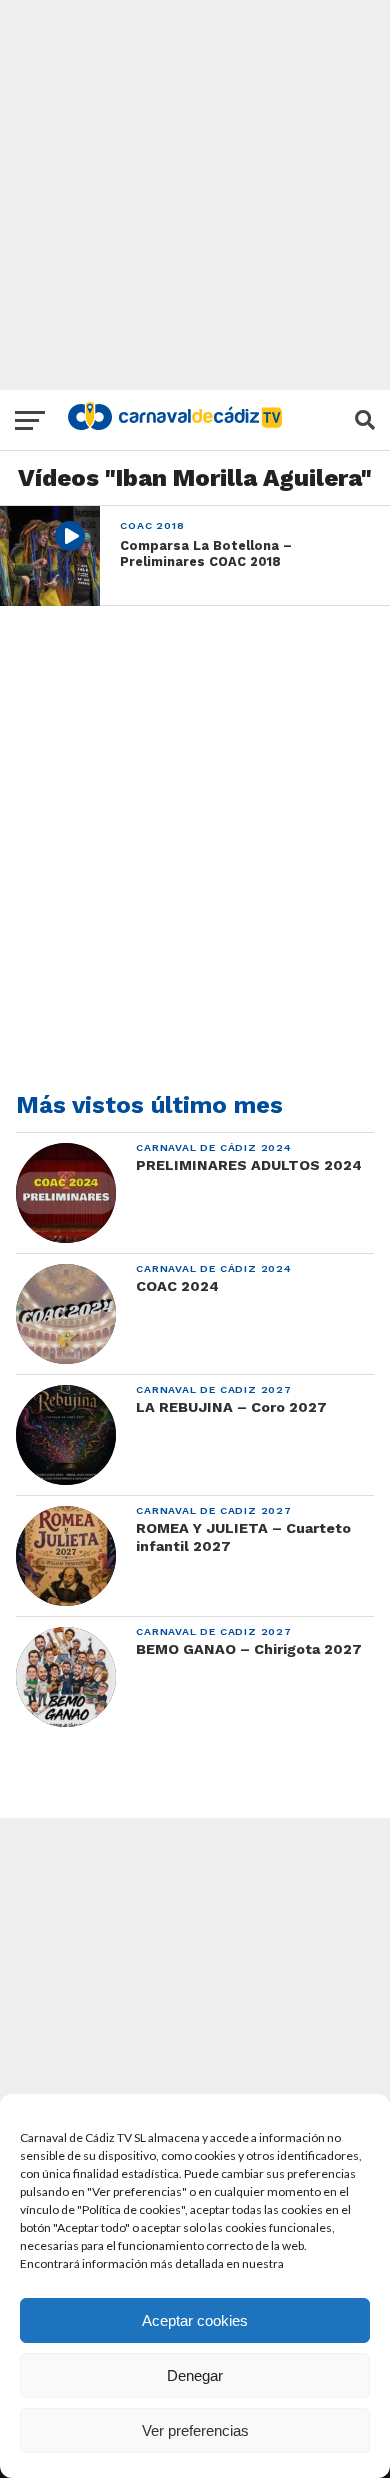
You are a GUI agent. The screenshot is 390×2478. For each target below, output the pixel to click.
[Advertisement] (195, 195)
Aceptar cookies (195, 2320)
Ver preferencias (195, 2430)
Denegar (195, 2375)
